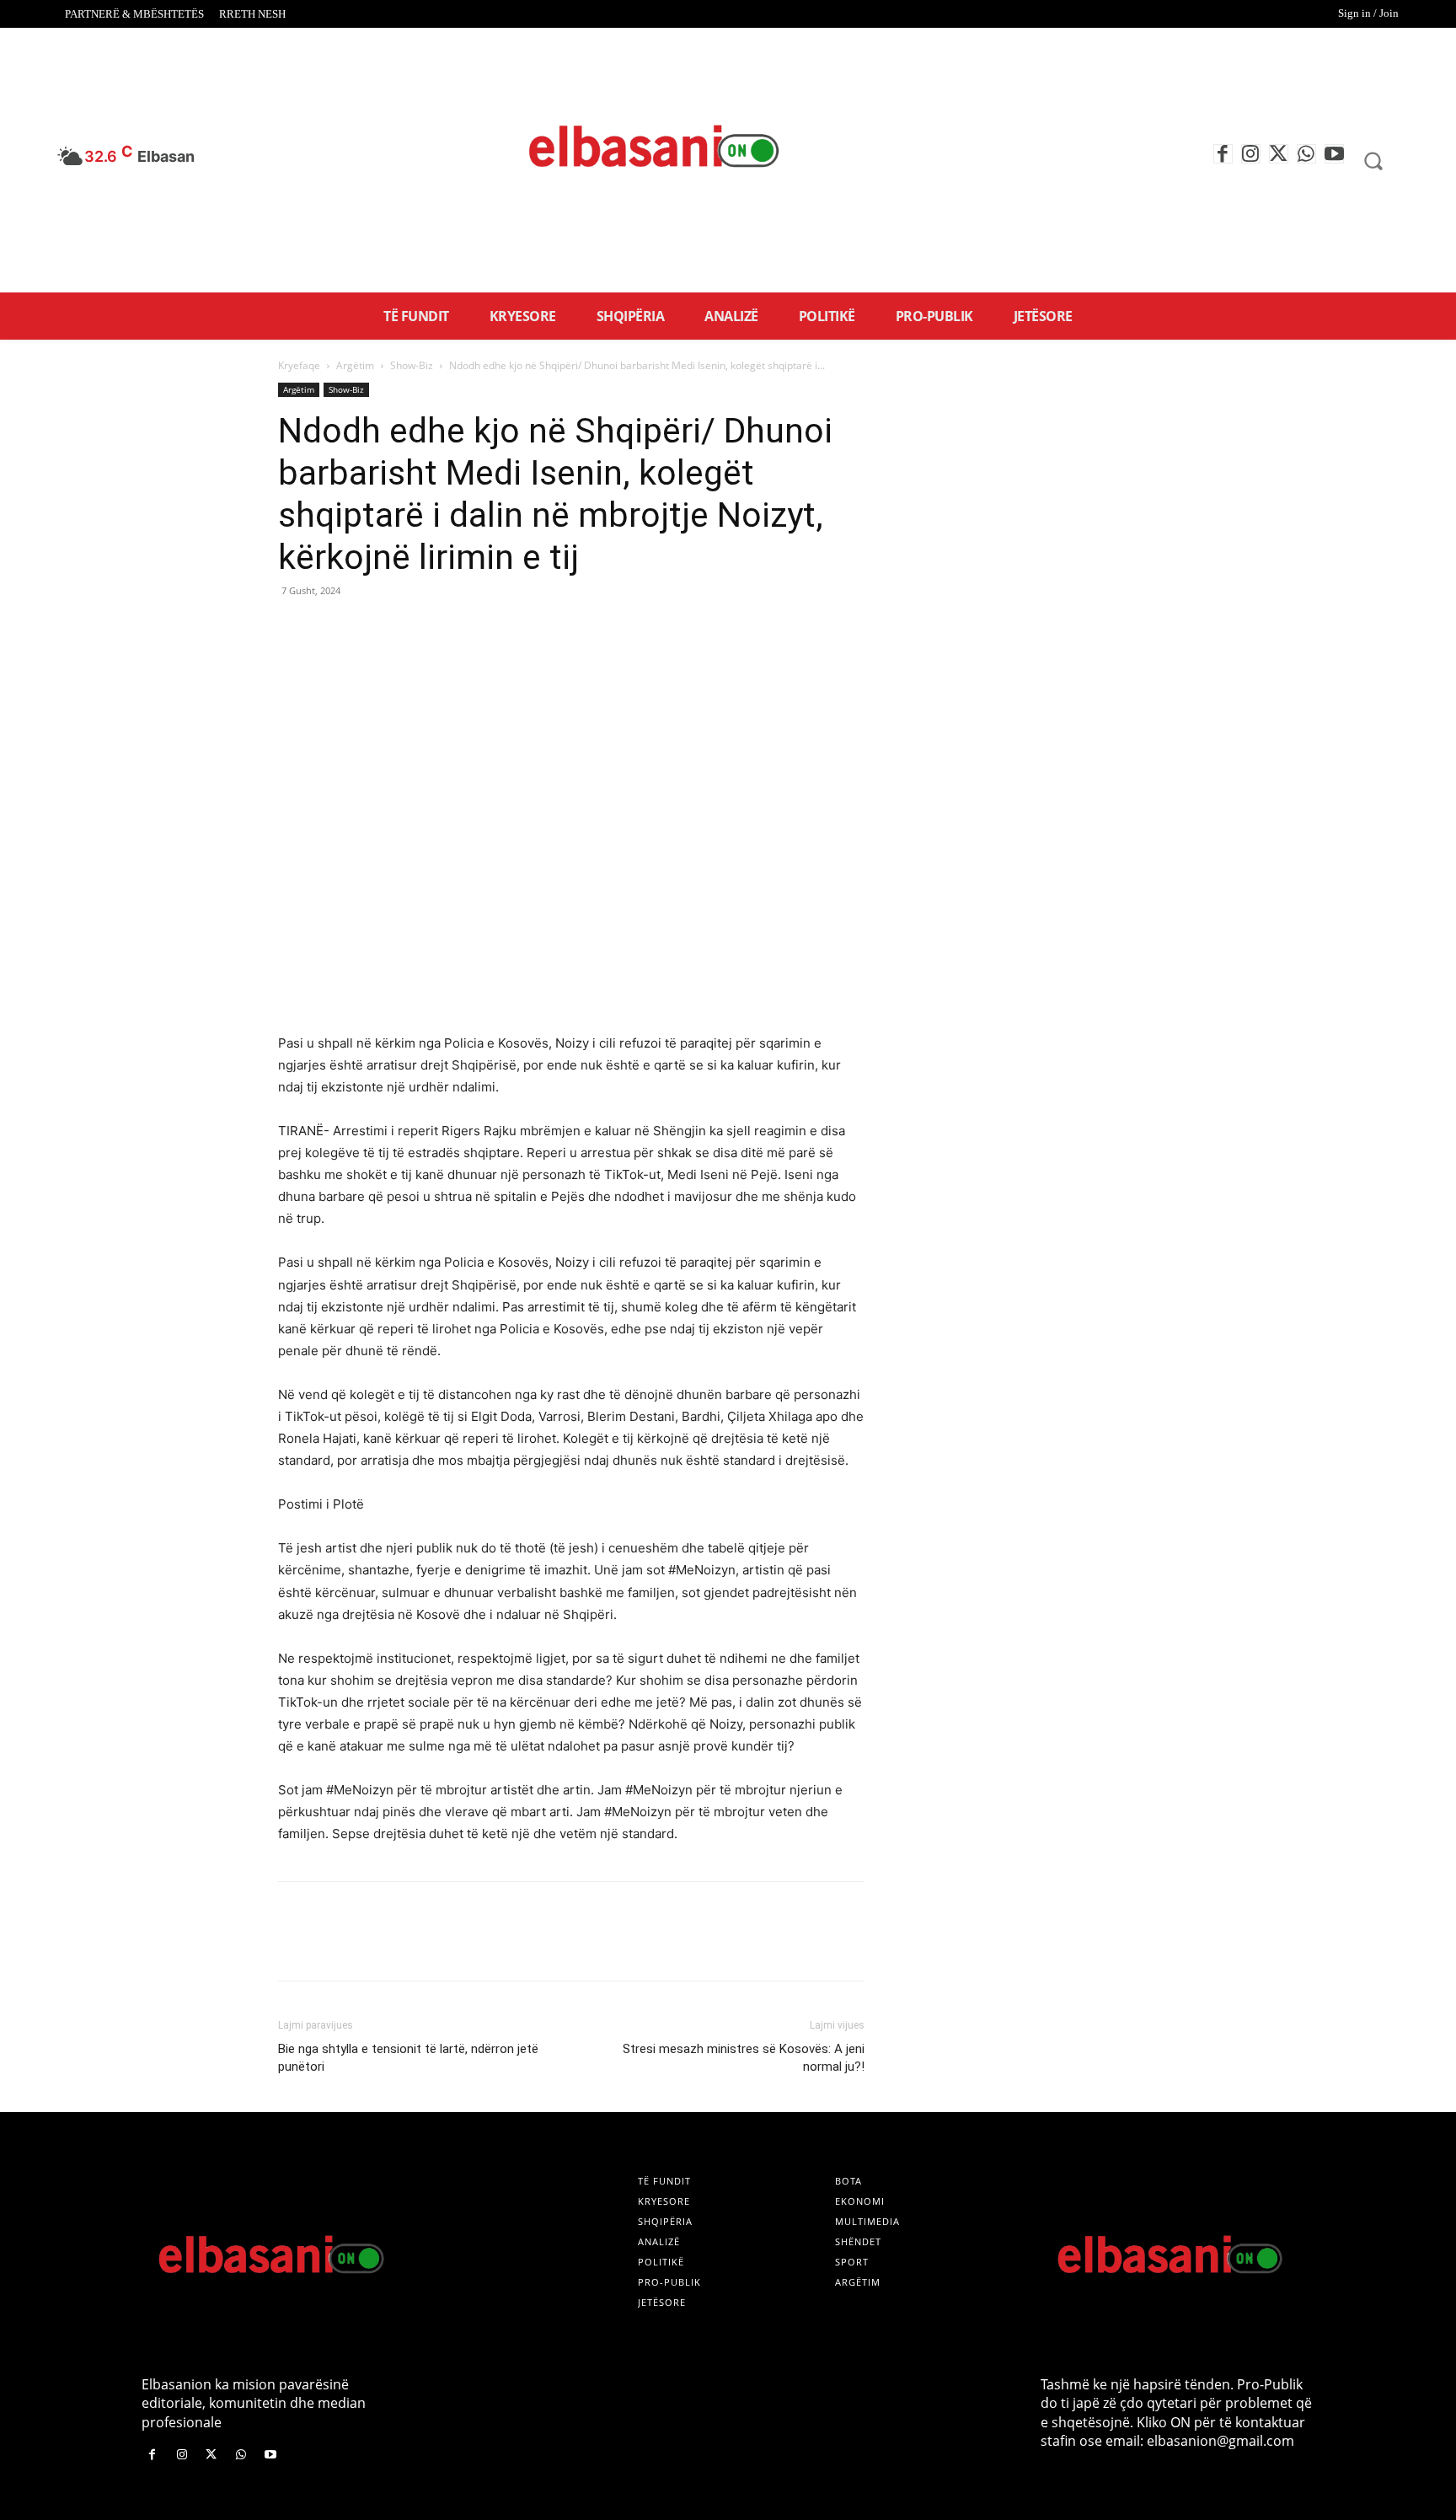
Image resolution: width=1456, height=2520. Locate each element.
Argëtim (355, 365)
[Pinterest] (372, 629)
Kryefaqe (299, 365)
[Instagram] (1251, 154)
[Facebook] (1223, 154)
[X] (1279, 154)
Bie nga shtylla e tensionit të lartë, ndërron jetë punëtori (408, 2058)
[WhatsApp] (1306, 154)
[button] (1373, 160)
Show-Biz (412, 365)
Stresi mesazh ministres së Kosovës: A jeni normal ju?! (744, 2058)
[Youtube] (1334, 154)
